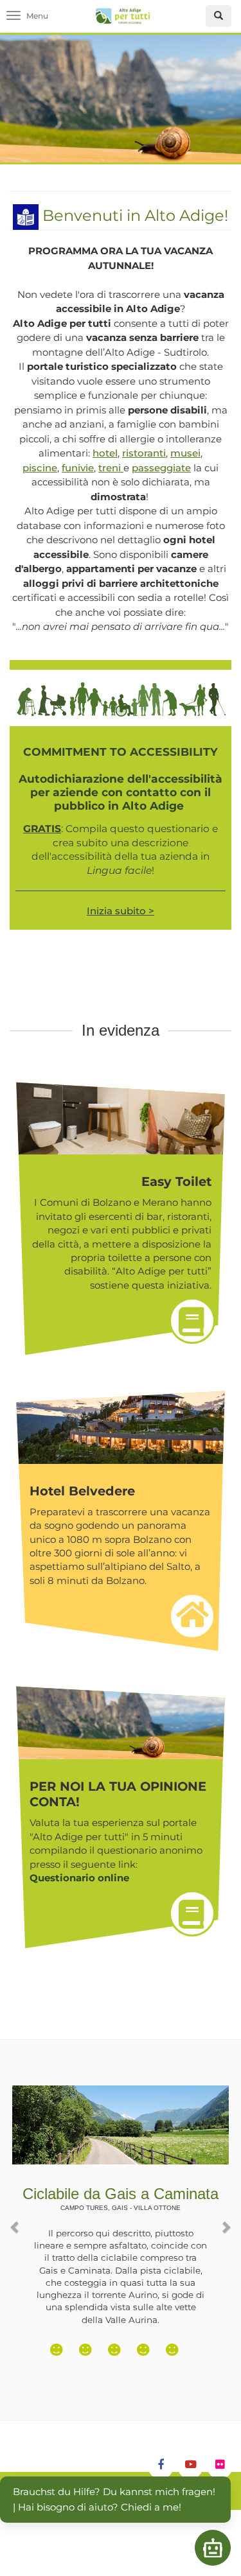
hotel (105, 453)
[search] (219, 16)
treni (111, 468)
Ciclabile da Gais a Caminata (121, 2198)
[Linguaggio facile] (26, 215)
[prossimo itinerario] (225, 2220)
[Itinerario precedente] (16, 2220)
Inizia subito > (121, 911)
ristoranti (144, 453)
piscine (40, 468)
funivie (78, 468)
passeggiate (161, 468)
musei (185, 453)
